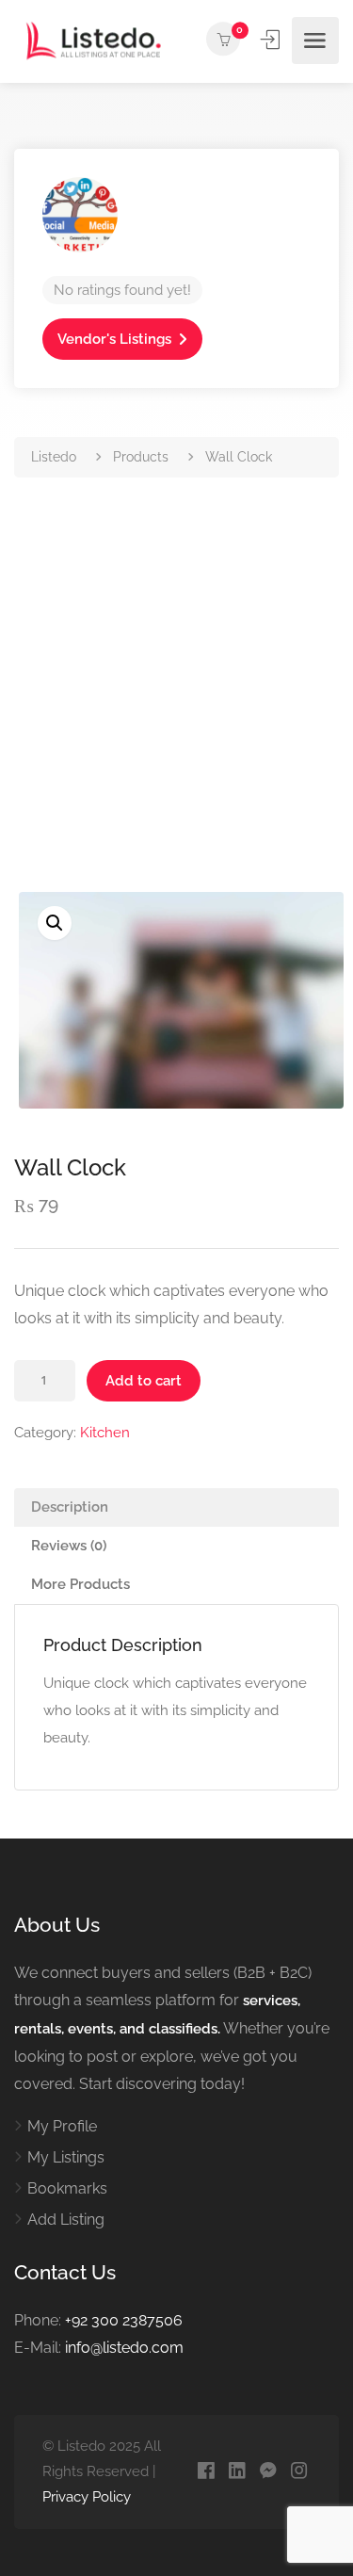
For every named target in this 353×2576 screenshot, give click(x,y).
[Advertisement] (176, 706)
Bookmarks (67, 2188)
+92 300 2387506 (124, 2320)
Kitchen (105, 1433)
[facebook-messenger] (268, 2472)
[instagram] (299, 2472)
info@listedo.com (124, 2348)
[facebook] (206, 2472)
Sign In (272, 40)
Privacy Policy (87, 2497)
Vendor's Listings (114, 339)
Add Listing (66, 2220)
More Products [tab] (80, 1584)
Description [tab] (70, 1507)
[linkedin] (237, 2472)
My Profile (62, 2126)
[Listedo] (94, 40)
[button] (55, 923)
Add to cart (144, 1381)
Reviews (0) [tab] (69, 1546)
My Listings (66, 2157)
